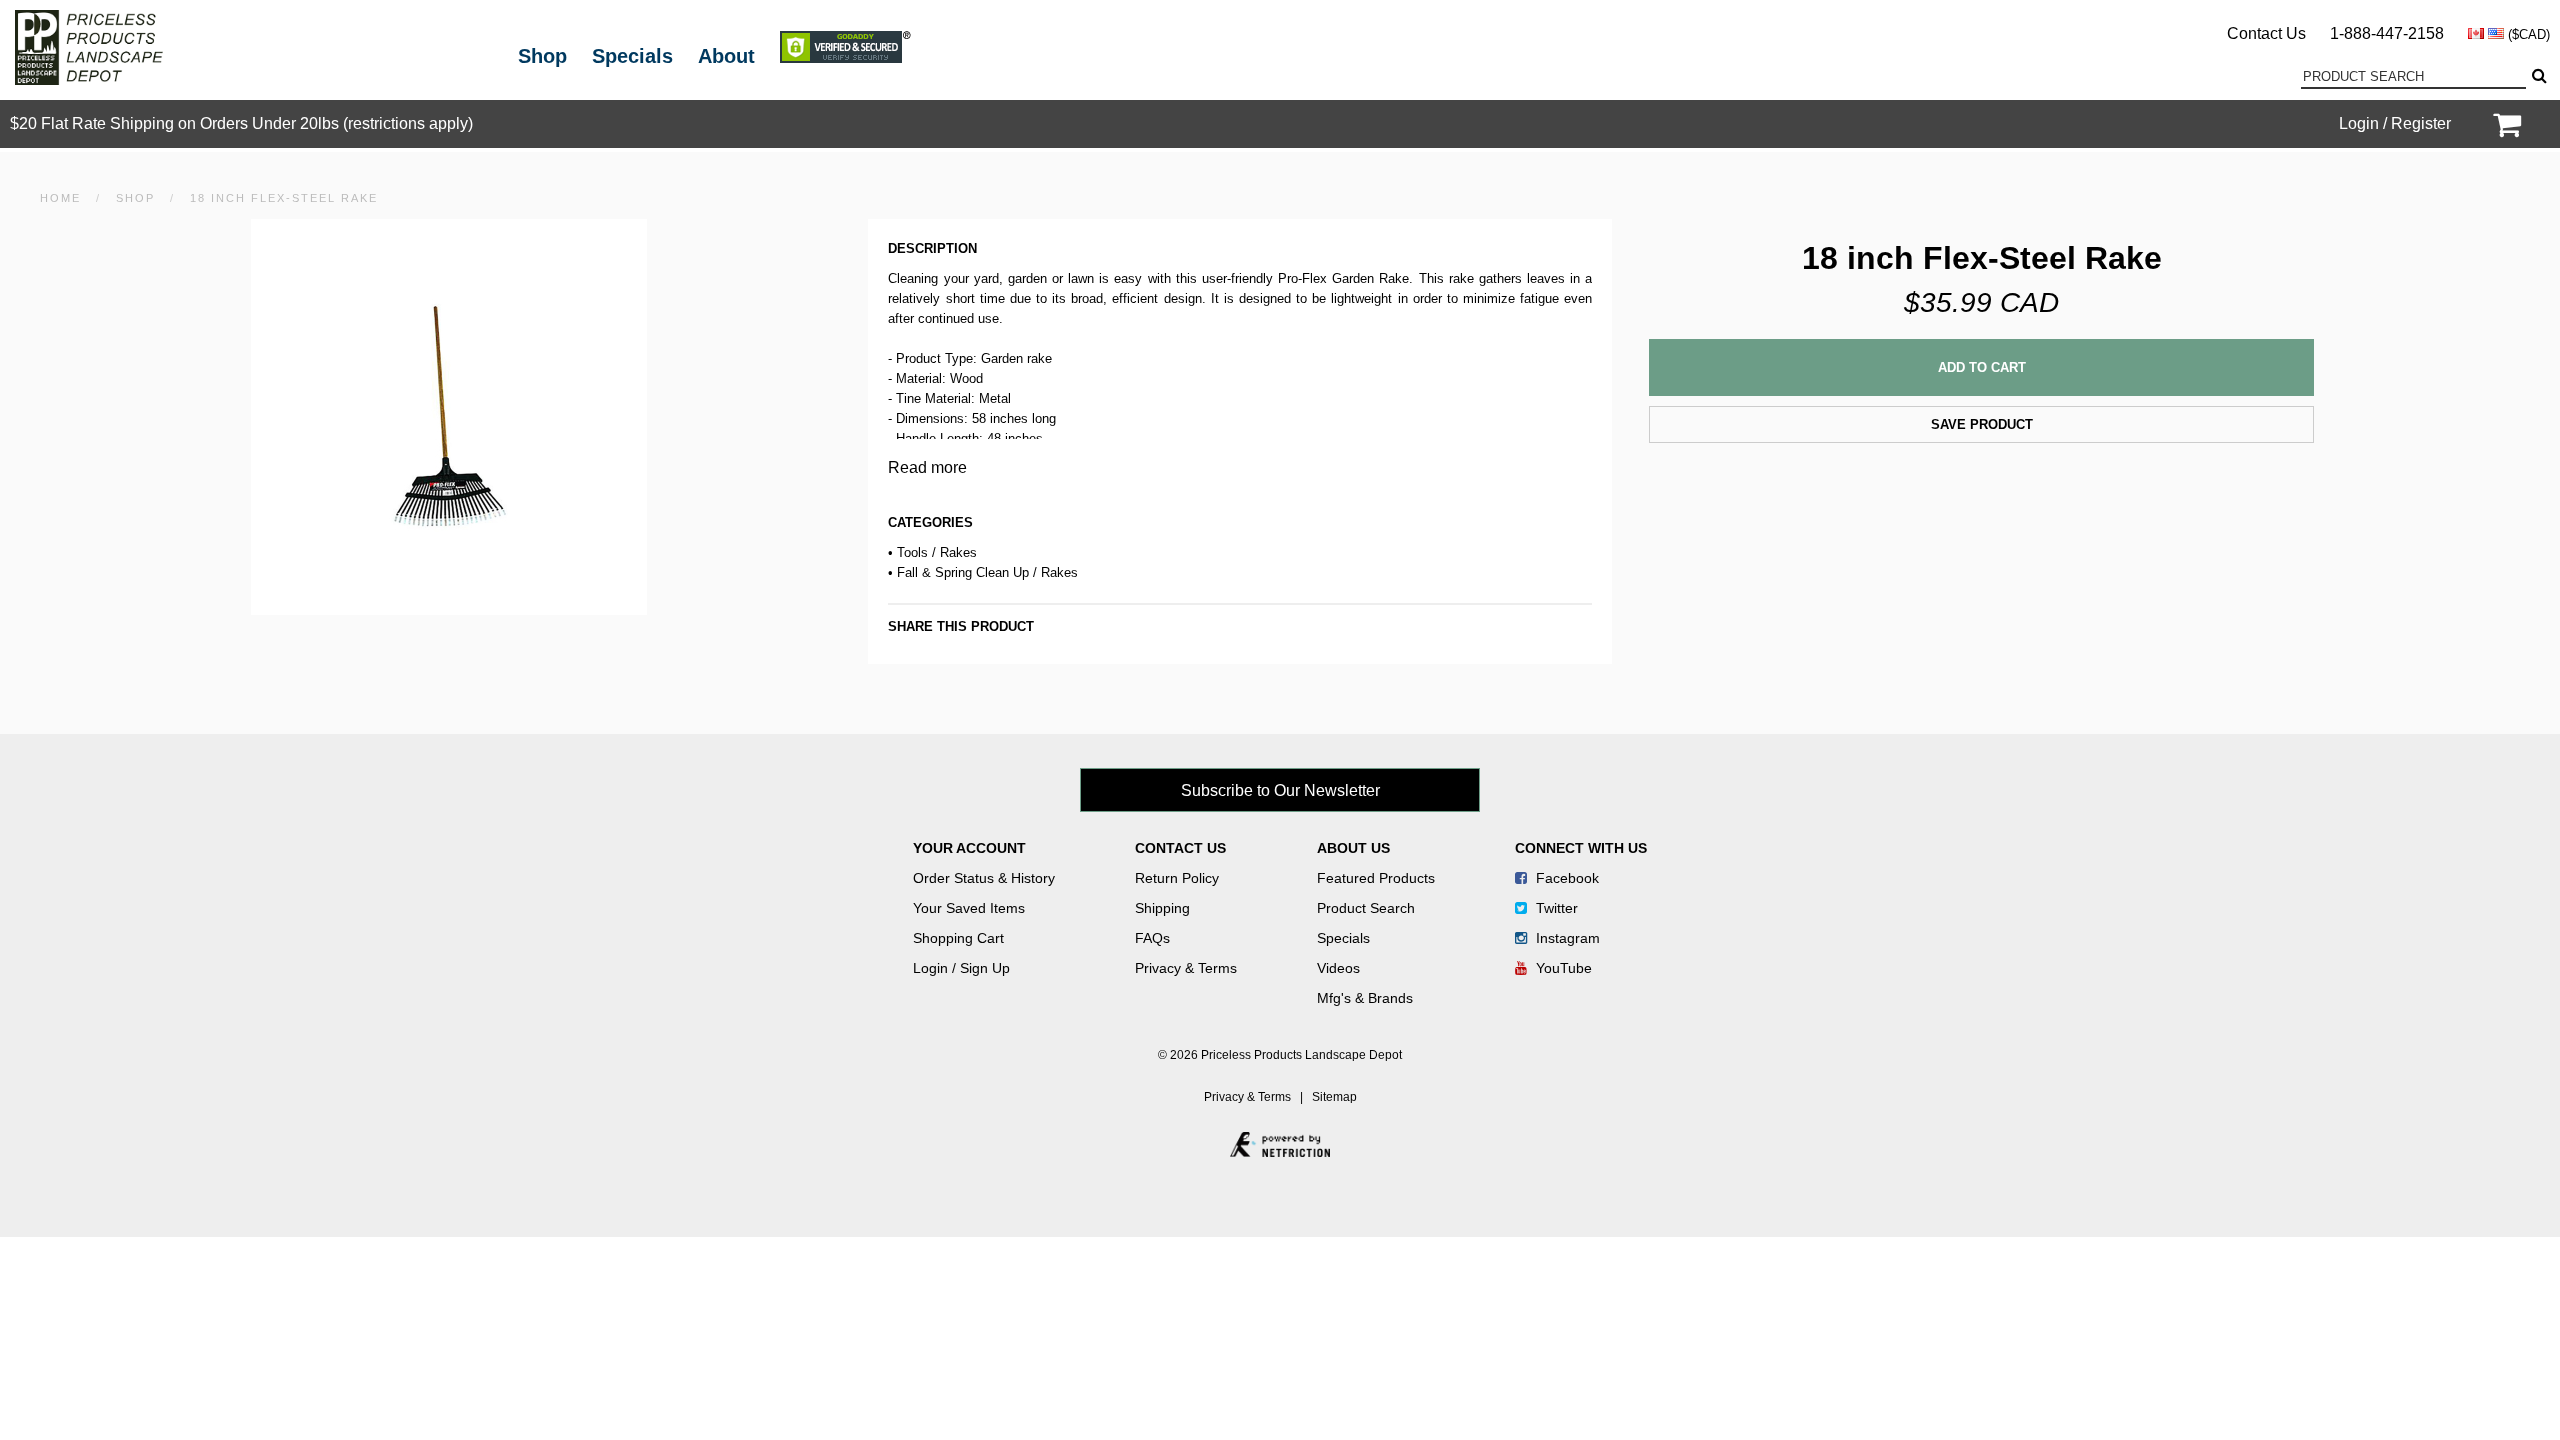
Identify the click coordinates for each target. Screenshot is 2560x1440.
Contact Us (2266, 33)
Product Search (1366, 908)
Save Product (1982, 424)
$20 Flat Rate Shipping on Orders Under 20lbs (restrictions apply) (241, 123)
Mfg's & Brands (1365, 998)
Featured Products (1376, 878)
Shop (542, 56)
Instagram (1566, 938)
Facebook (1565, 878)
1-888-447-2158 (2387, 33)
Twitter (1555, 908)
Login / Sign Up (961, 968)
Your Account (969, 848)
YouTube (1562, 968)
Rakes (958, 552)
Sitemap (1334, 1097)
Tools (912, 552)
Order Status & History (984, 878)
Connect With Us (1581, 848)
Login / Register (2395, 123)
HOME (60, 198)
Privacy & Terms (1186, 968)
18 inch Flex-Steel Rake (284, 198)
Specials (632, 56)
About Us (1353, 848)
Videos (1338, 968)
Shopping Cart (958, 938)
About (726, 56)
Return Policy (1177, 878)
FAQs (1152, 938)
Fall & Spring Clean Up (963, 572)
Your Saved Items (969, 908)
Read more (927, 467)
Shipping (1162, 908)
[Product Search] (2538, 76)
